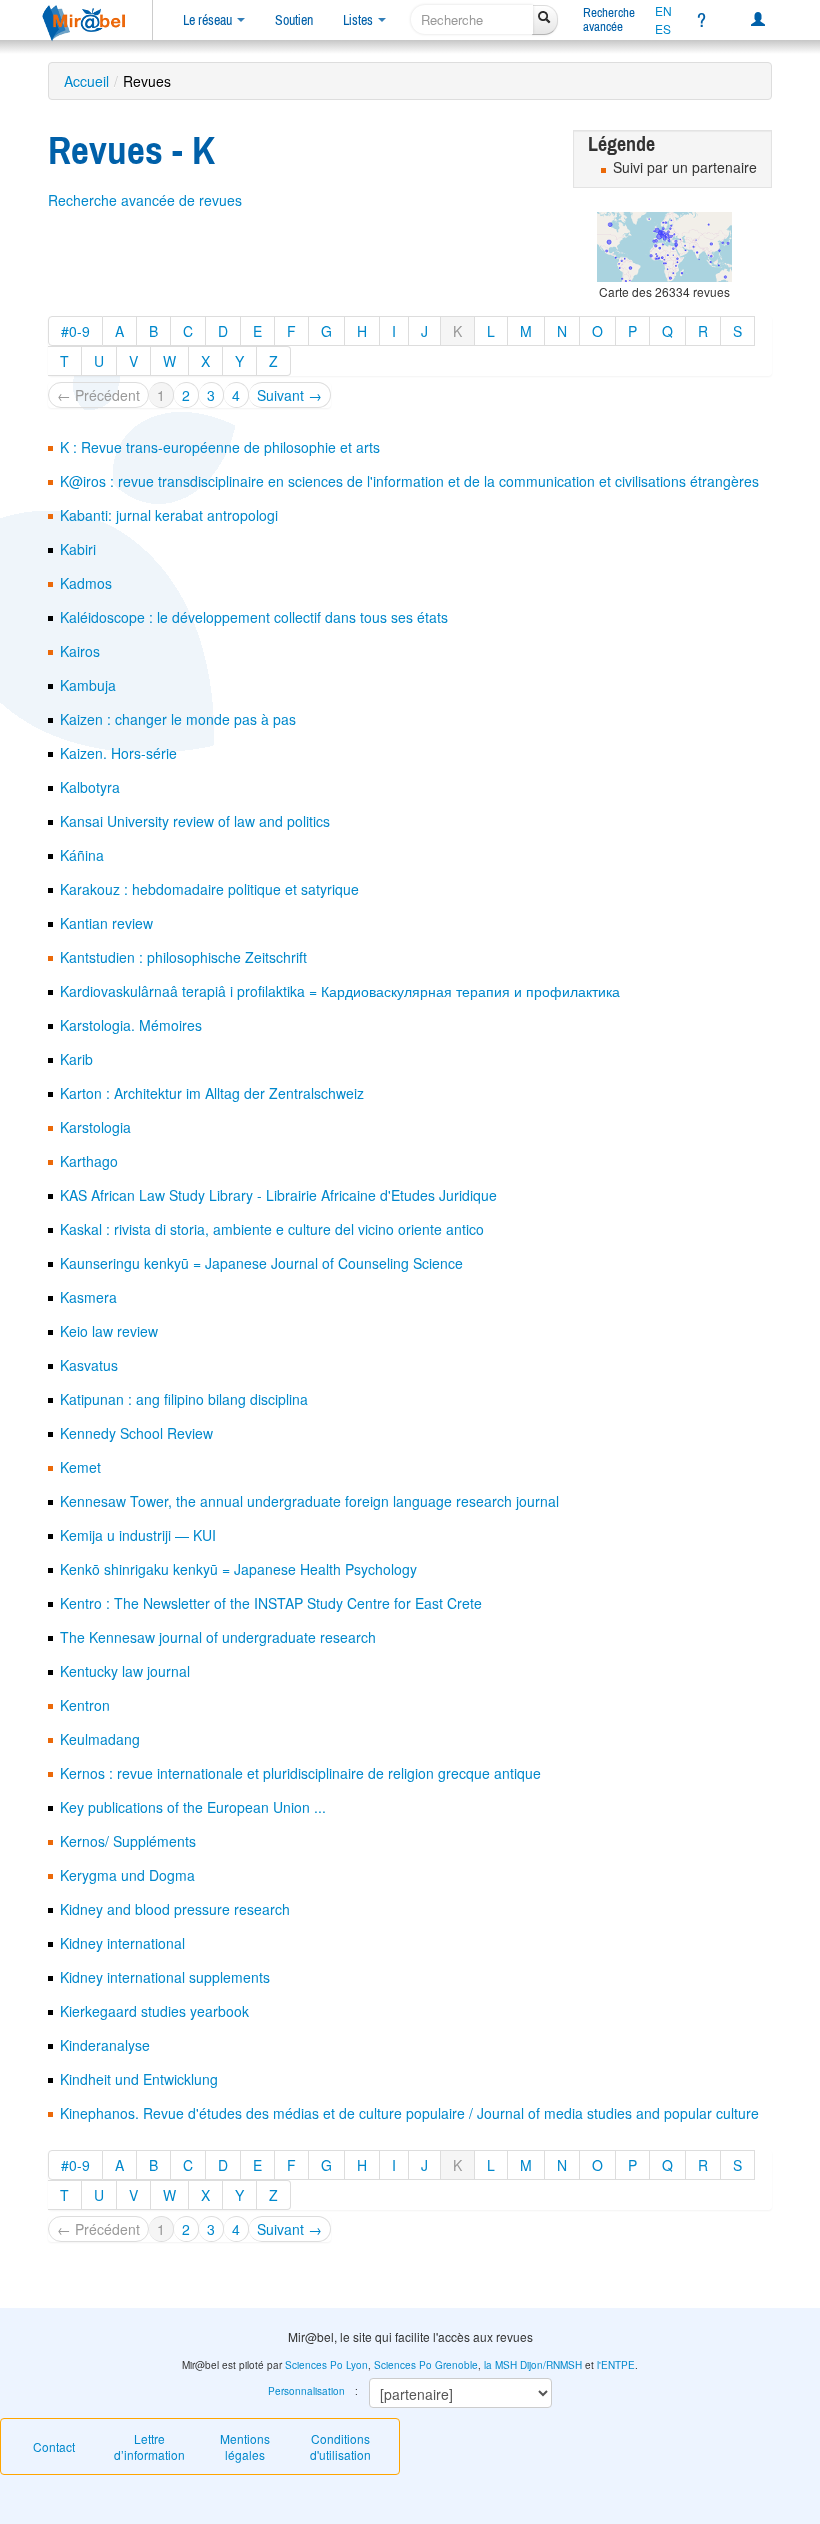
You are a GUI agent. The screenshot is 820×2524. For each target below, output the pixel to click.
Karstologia (95, 1127)
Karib (76, 1059)
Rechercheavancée (609, 19)
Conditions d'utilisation (340, 2446)
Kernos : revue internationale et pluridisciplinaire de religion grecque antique (300, 1773)
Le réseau (209, 20)
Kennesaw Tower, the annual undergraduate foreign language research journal (309, 1501)
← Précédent (98, 395)
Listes (359, 20)
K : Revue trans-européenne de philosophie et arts (220, 447)
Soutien (294, 20)
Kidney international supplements (165, 1977)
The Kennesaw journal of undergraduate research (218, 1637)
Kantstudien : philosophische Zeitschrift (183, 957)
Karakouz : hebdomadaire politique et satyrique (209, 889)
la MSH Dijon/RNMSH (533, 2365)
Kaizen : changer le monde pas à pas (178, 719)
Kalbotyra (90, 787)
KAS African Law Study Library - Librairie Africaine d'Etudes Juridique (278, 1195)
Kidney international (122, 1943)
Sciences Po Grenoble (426, 2365)
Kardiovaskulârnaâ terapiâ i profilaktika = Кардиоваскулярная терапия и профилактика (340, 991)
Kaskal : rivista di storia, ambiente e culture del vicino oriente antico (272, 1229)
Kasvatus (89, 1365)
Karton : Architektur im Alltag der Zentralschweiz (212, 1093)
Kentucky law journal (125, 1671)
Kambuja (88, 685)
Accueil (86, 81)
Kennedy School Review (136, 1433)
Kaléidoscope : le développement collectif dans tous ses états (254, 617)
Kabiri (78, 549)
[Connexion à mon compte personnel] (758, 20)
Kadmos (86, 583)
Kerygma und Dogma (127, 1875)
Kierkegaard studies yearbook (154, 2011)
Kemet (80, 1467)
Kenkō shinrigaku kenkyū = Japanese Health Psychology (238, 1569)
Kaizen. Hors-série (118, 753)
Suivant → (289, 395)
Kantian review (106, 923)
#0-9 (75, 331)
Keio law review (109, 1331)
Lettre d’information (149, 2446)
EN (663, 11)
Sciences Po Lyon (326, 2365)
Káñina (82, 855)
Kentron (85, 1705)
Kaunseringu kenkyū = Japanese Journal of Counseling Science (261, 1263)
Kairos (80, 651)
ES (663, 29)
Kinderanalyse (105, 2045)
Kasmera (88, 1297)
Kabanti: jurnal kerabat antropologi (169, 515)
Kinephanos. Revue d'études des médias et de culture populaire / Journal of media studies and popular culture (409, 2113)
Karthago (89, 1161)
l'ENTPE (616, 2365)
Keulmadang (100, 1739)
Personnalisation (306, 2391)
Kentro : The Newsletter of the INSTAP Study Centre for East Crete (271, 1603)
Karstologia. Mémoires (131, 1025)
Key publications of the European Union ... (193, 1807)
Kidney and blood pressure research (175, 1909)
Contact (54, 2446)
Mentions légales (245, 2446)
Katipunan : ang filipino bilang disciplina (184, 1399)
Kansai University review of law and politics (195, 821)
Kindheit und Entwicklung (139, 2079)
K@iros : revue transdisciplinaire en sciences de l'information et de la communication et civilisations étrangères (409, 481)
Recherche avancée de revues (145, 200)
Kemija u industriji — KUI (138, 1535)
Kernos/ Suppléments (128, 1841)
